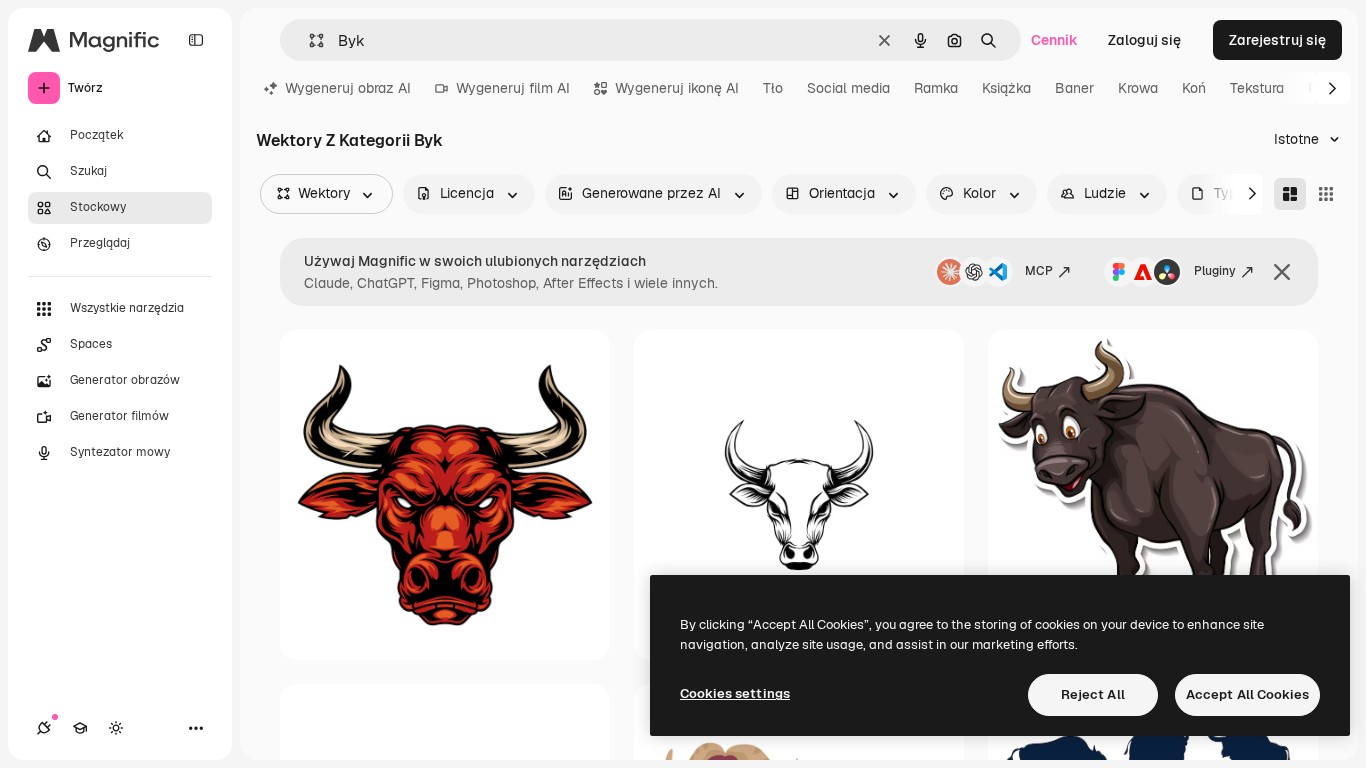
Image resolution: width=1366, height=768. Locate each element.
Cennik (1054, 40)
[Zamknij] (1282, 272)
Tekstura (1257, 88)
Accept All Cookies (1247, 694)
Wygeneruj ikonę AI (677, 88)
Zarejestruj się (1277, 40)
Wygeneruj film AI (513, 88)
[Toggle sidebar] (196, 40)
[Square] (1326, 194)
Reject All (1093, 694)
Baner (1074, 88)
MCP (1039, 271)
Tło (773, 88)
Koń (1194, 88)
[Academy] (80, 728)
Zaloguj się (1144, 40)
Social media (848, 88)
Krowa (1138, 88)
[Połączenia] (44, 728)
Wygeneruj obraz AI (348, 88)
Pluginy (1215, 271)
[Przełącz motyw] (116, 728)
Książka (1006, 88)
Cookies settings (735, 693)
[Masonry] (1290, 194)
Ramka (936, 88)
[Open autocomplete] (308, 40)
